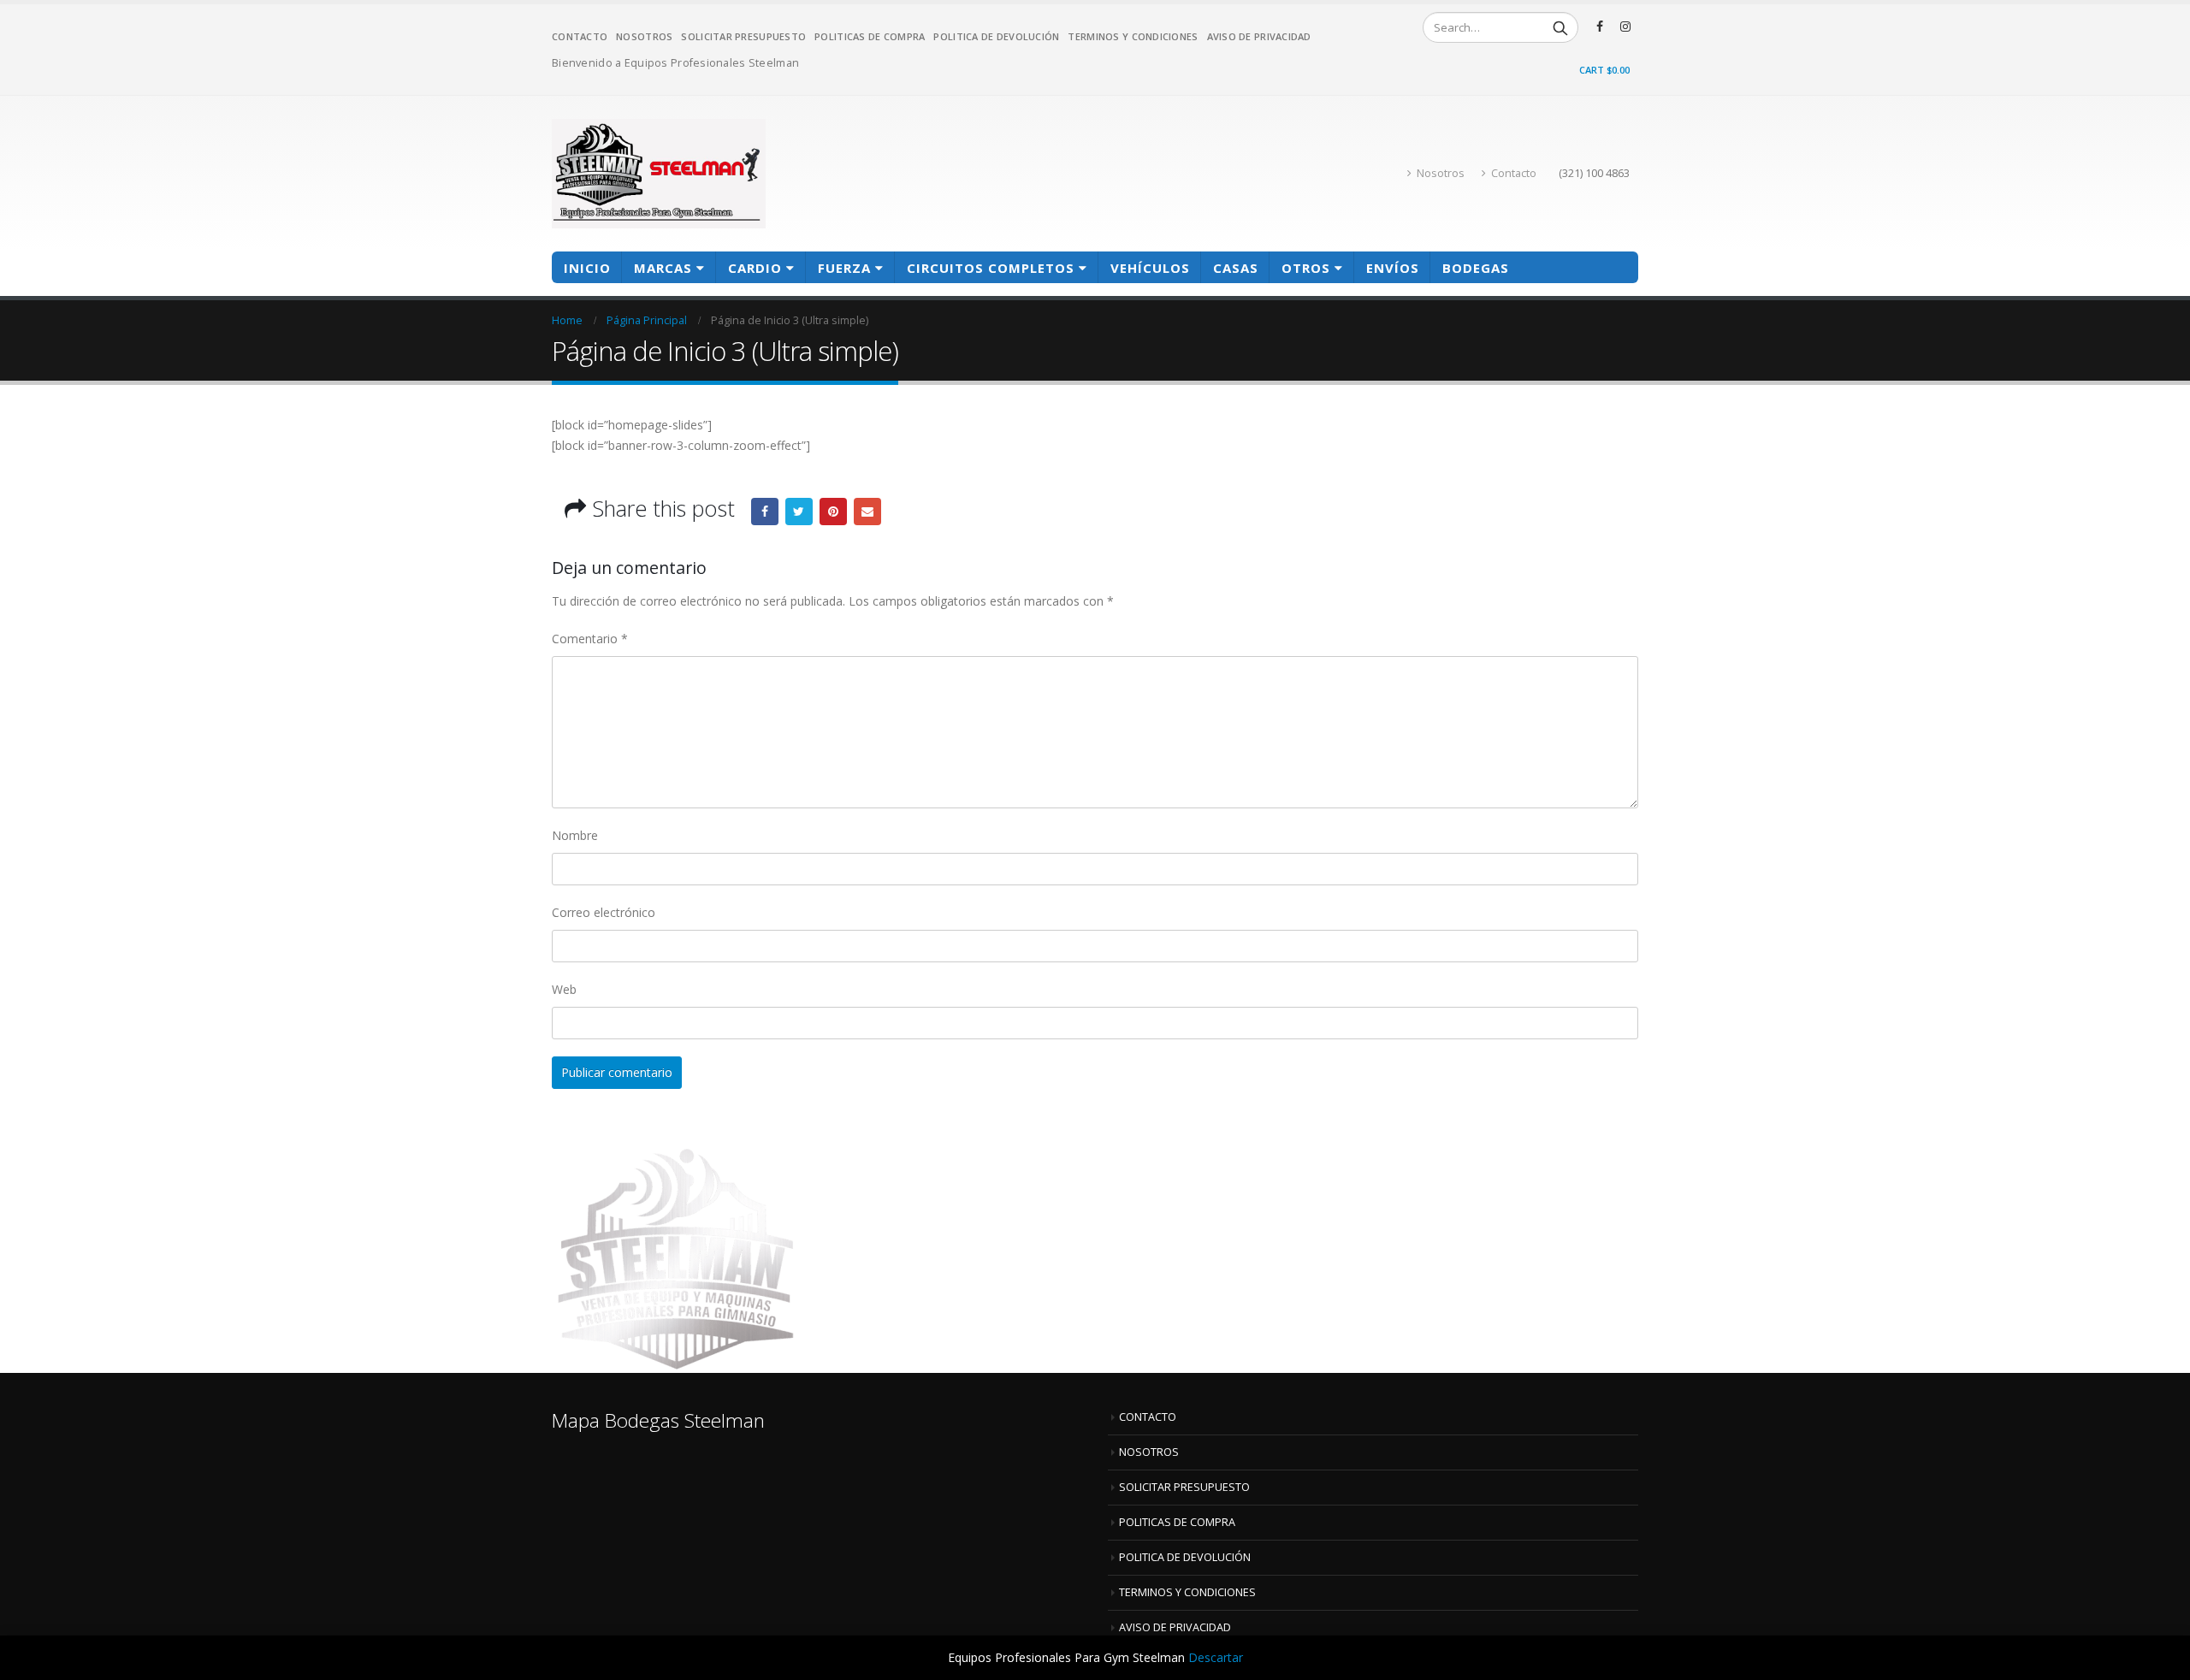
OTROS (1306, 268)
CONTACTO (580, 36)
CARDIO (755, 268)
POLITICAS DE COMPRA (870, 36)
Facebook (765, 512)
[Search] (1560, 27)
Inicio (587, 268)
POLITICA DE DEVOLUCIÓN (996, 36)
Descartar (1216, 1657)
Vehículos (1150, 268)
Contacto (1514, 173)
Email (867, 512)
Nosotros (1441, 173)
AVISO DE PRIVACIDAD (1259, 36)
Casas (1236, 268)
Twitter (799, 512)
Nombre (575, 835)
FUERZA (844, 268)
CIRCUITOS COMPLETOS (991, 268)
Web (564, 989)
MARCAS (663, 268)
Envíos (1393, 268)
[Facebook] (1600, 27)
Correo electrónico (604, 912)
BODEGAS (1476, 268)
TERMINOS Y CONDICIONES (1133, 36)
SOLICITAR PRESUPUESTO (743, 36)
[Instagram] (1625, 27)
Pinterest (833, 512)
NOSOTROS (644, 36)
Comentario (590, 639)
